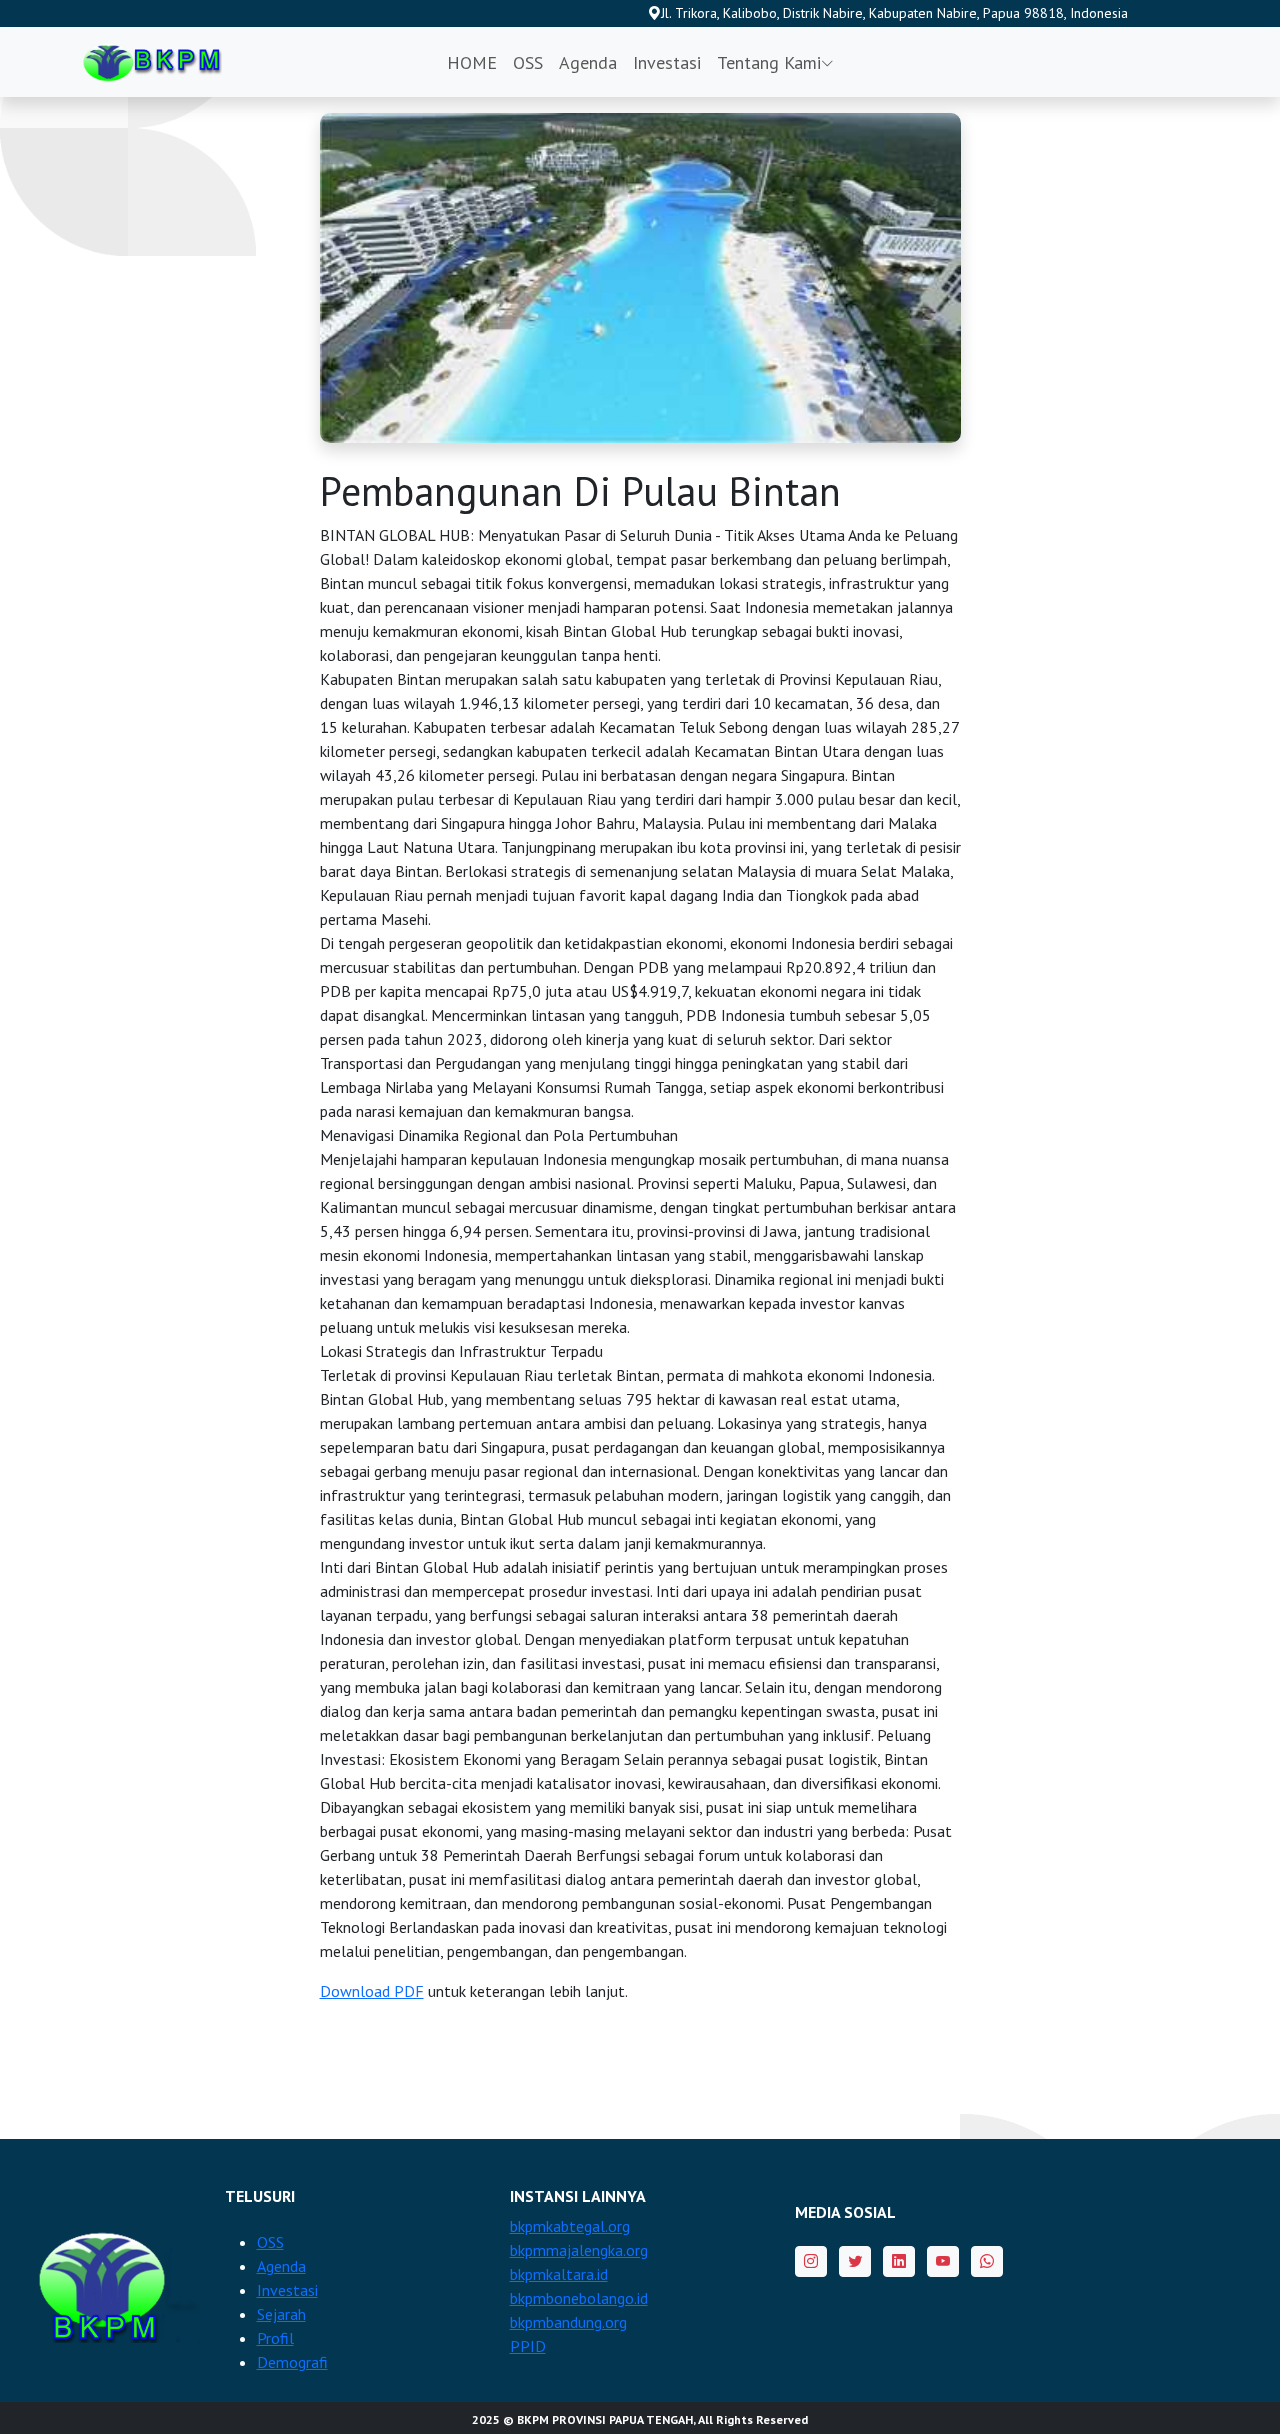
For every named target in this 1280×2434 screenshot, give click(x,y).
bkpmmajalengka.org (579, 2250)
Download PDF (372, 1991)
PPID (528, 2346)
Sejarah (281, 2314)
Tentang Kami (769, 62)
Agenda (588, 62)
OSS (528, 62)
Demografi (292, 2362)
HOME (472, 62)
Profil (275, 2338)
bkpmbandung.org (568, 2322)
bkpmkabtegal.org (570, 2226)
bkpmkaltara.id (559, 2274)
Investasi (667, 62)
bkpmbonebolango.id (579, 2298)
